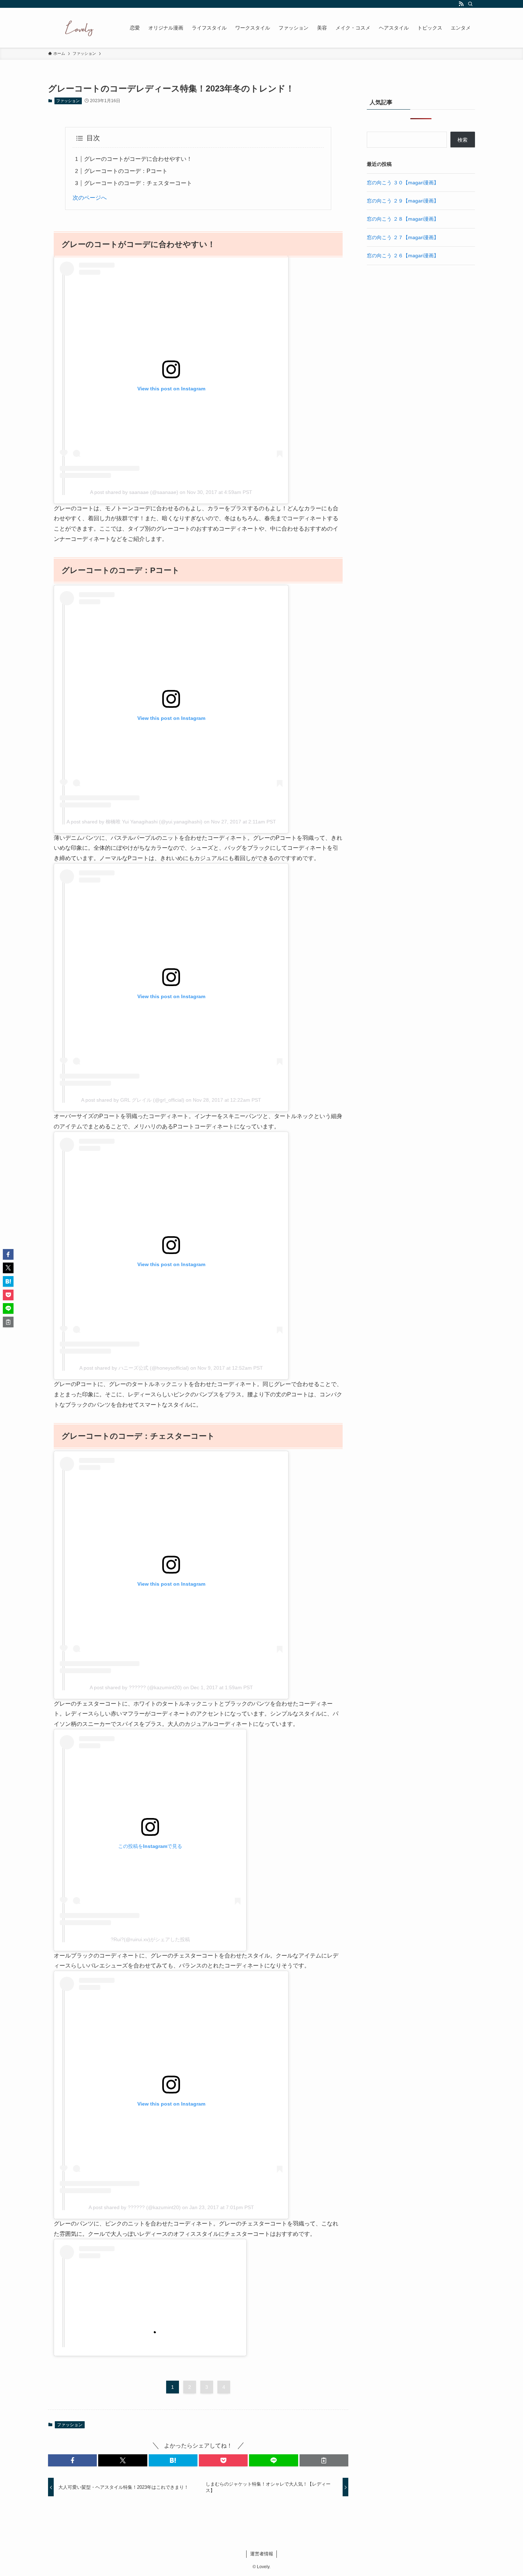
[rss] (461, 4)
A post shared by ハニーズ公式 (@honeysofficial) (134, 1368)
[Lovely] (80, 28)
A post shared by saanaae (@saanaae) (134, 492)
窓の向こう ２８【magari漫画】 (403, 219)
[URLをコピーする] (324, 2460)
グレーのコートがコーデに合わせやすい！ (138, 159)
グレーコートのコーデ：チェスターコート (138, 183)
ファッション (68, 101)
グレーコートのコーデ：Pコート (126, 171)
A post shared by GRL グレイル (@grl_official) (133, 1100)
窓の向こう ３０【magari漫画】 (403, 183)
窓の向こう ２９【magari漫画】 (403, 201)
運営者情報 (262, 2554)
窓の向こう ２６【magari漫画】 (403, 256)
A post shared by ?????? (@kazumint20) (136, 1687)
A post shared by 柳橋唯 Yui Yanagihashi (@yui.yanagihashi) (134, 822)
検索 (463, 140)
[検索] (470, 4)
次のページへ (90, 198)
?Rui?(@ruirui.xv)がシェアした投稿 (150, 1939)
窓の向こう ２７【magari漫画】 (403, 237)
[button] (72, 2460)
